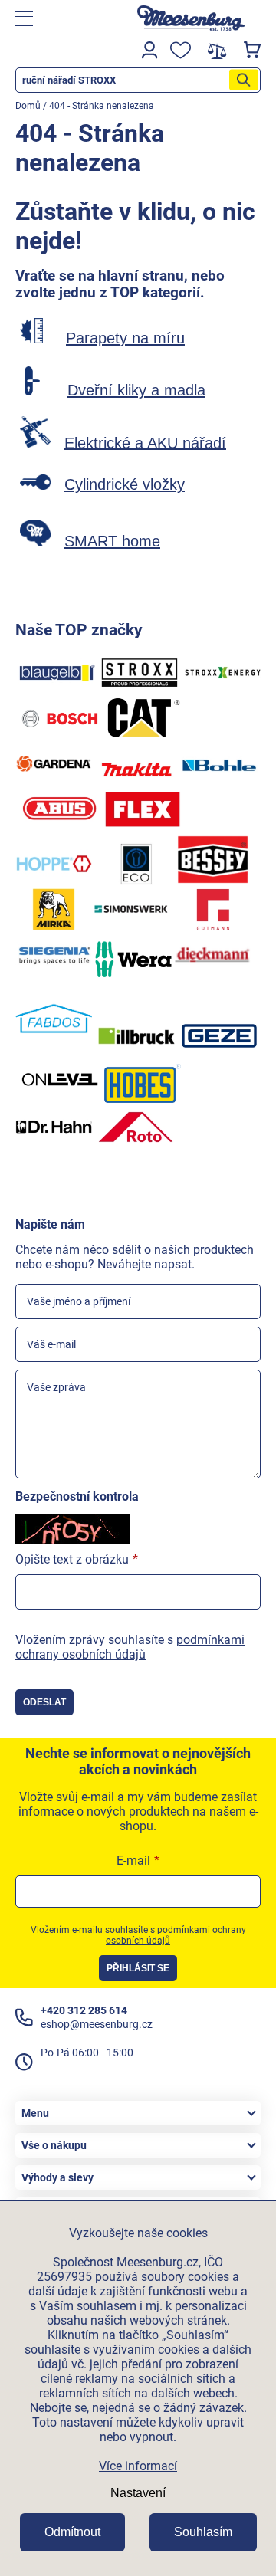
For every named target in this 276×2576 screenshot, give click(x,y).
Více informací (138, 2466)
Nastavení (138, 2493)
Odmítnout (72, 2532)
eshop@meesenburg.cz (97, 2024)
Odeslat (44, 1702)
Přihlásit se (138, 1968)
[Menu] (64, 19)
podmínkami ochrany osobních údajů (130, 1647)
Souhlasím (203, 2532)
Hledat (244, 80)
